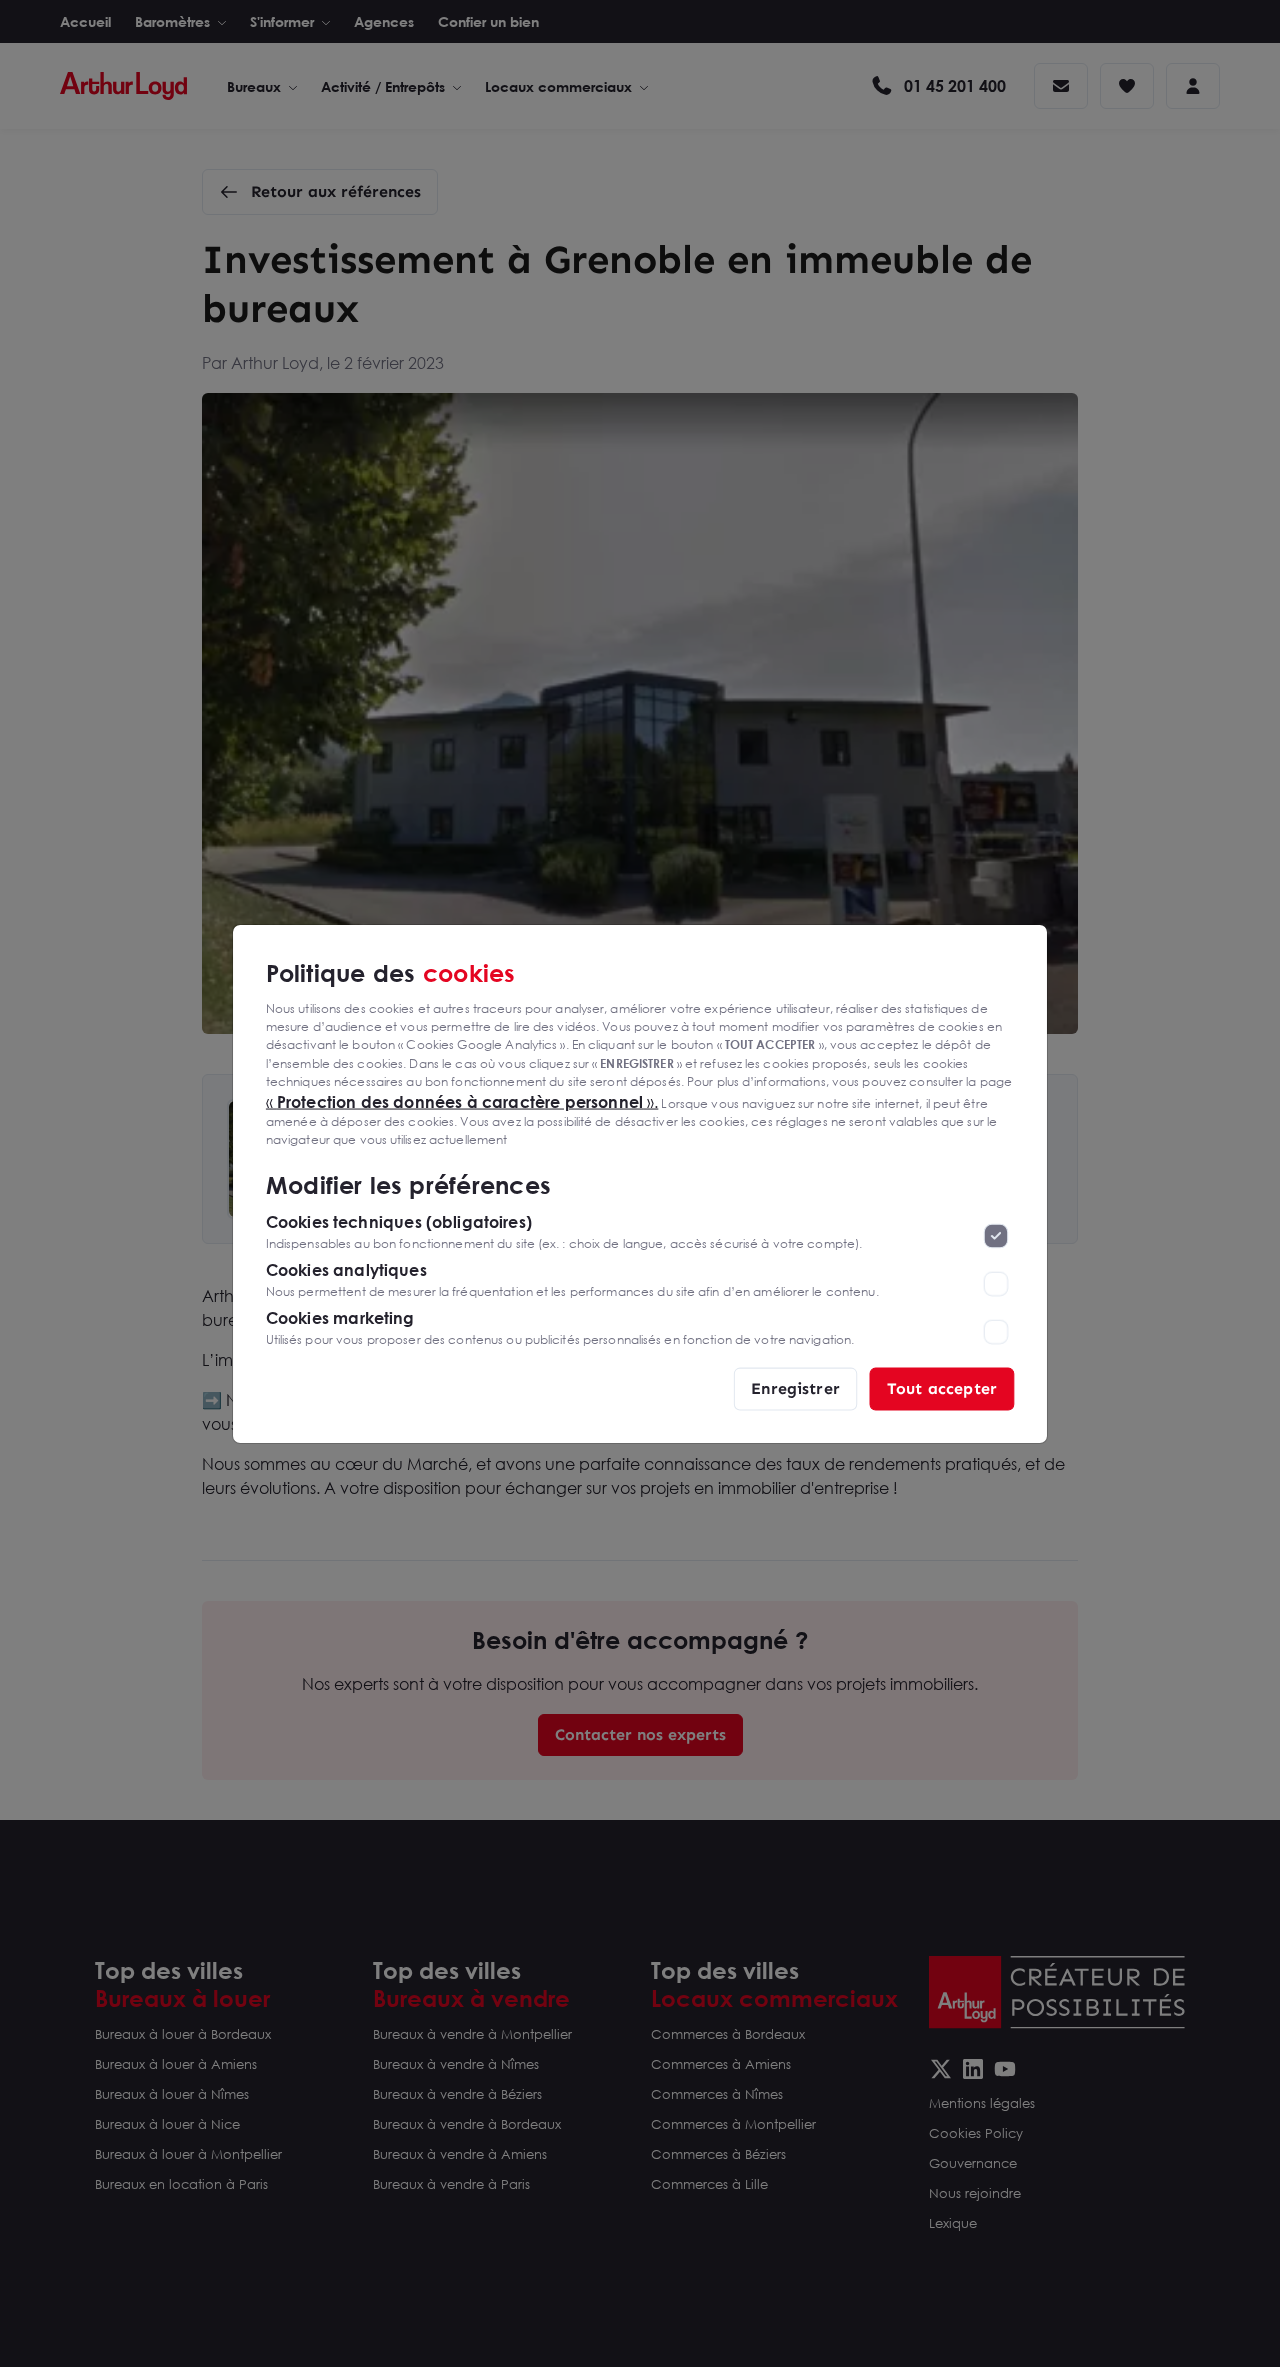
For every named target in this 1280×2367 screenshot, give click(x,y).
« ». (462, 1101)
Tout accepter (942, 1387)
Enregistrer (795, 1387)
